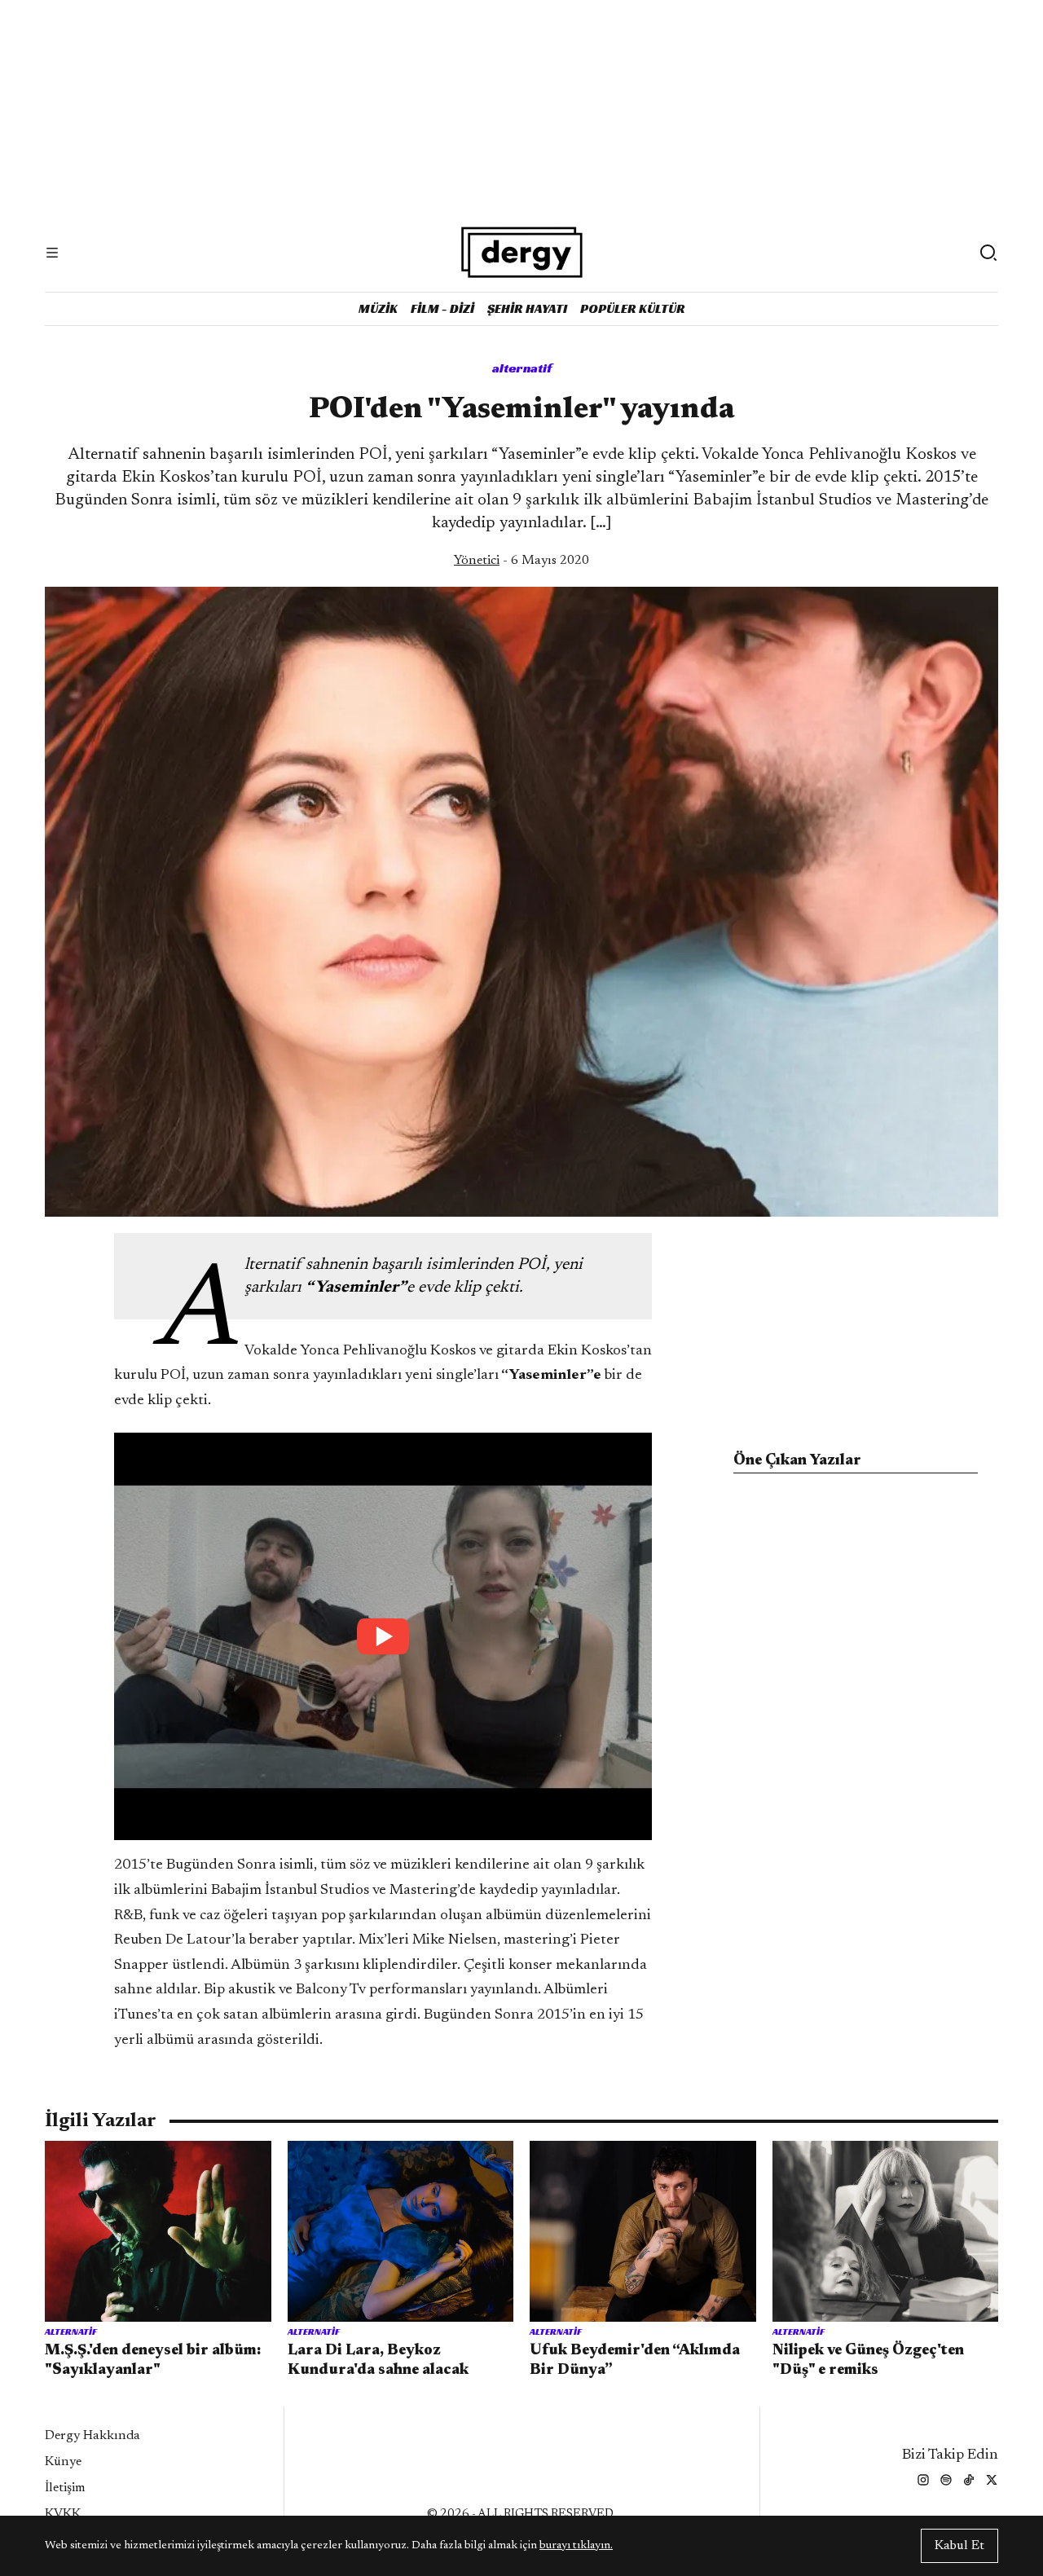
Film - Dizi (442, 308)
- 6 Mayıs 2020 (521, 561)
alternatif (522, 368)
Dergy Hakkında (92, 2436)
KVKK (63, 2514)
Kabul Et (959, 2546)
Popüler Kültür (633, 308)
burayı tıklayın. (576, 2546)
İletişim (65, 2488)
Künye (63, 2462)
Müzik (378, 308)
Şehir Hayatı (527, 308)
